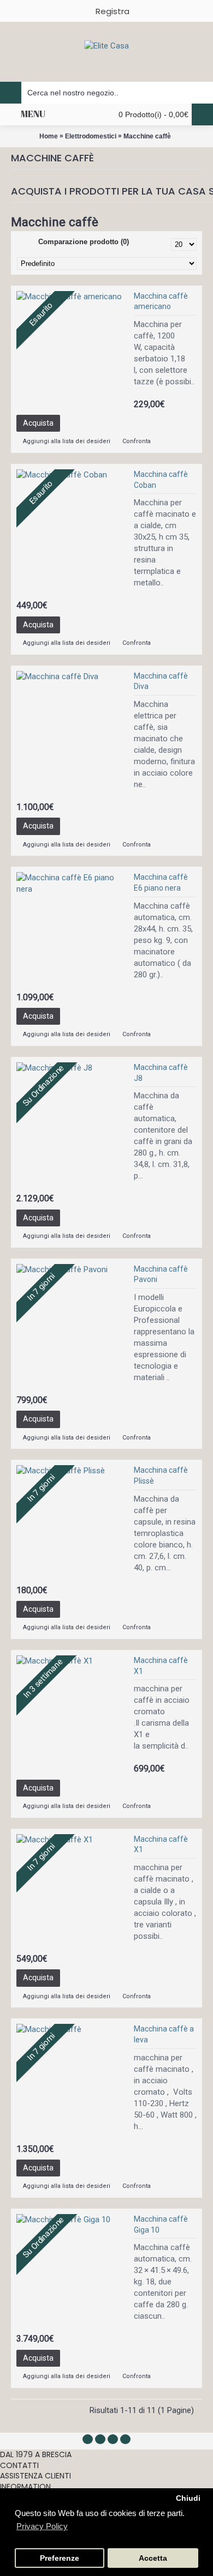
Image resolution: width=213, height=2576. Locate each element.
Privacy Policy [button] (42, 2526)
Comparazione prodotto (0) (84, 242)
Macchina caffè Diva (161, 681)
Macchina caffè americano (161, 301)
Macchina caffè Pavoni (161, 1274)
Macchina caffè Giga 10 (161, 2224)
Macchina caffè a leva (164, 2034)
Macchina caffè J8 (161, 1073)
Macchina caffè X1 (161, 1666)
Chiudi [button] (188, 2498)
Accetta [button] (153, 2558)
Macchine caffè (147, 136)
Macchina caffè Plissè (161, 1476)
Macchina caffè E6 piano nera (161, 882)
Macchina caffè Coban (161, 480)
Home (49, 136)
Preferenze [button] (60, 2558)
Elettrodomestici (91, 136)
